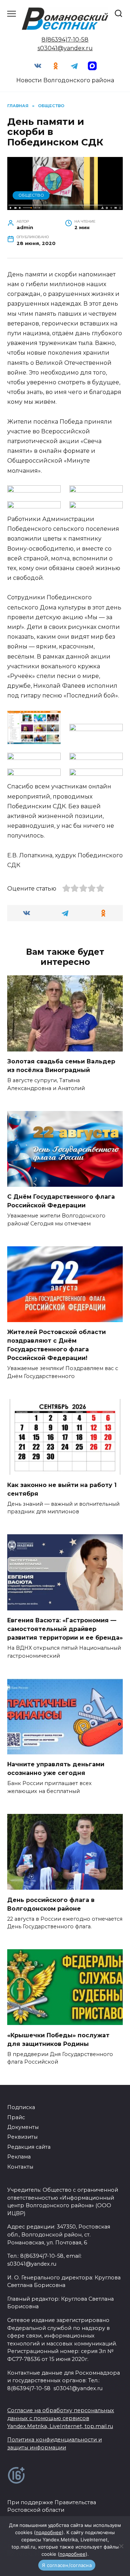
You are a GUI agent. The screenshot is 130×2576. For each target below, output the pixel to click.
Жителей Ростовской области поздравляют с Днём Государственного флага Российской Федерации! (57, 1345)
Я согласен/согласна (67, 2565)
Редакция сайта (29, 2147)
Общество (31, 195)
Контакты (20, 2167)
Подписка (21, 2107)
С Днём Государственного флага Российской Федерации (61, 1201)
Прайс (16, 2117)
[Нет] (121, 2546)
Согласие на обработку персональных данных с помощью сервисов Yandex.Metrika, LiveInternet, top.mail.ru (61, 2418)
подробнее (49, 2532)
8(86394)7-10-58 (65, 40)
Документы (23, 2127)
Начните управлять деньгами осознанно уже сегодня (56, 1769)
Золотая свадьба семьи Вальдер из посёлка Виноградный (61, 1066)
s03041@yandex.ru (65, 48)
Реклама (19, 2157)
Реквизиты (22, 2137)
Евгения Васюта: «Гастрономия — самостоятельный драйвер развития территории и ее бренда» (65, 1629)
